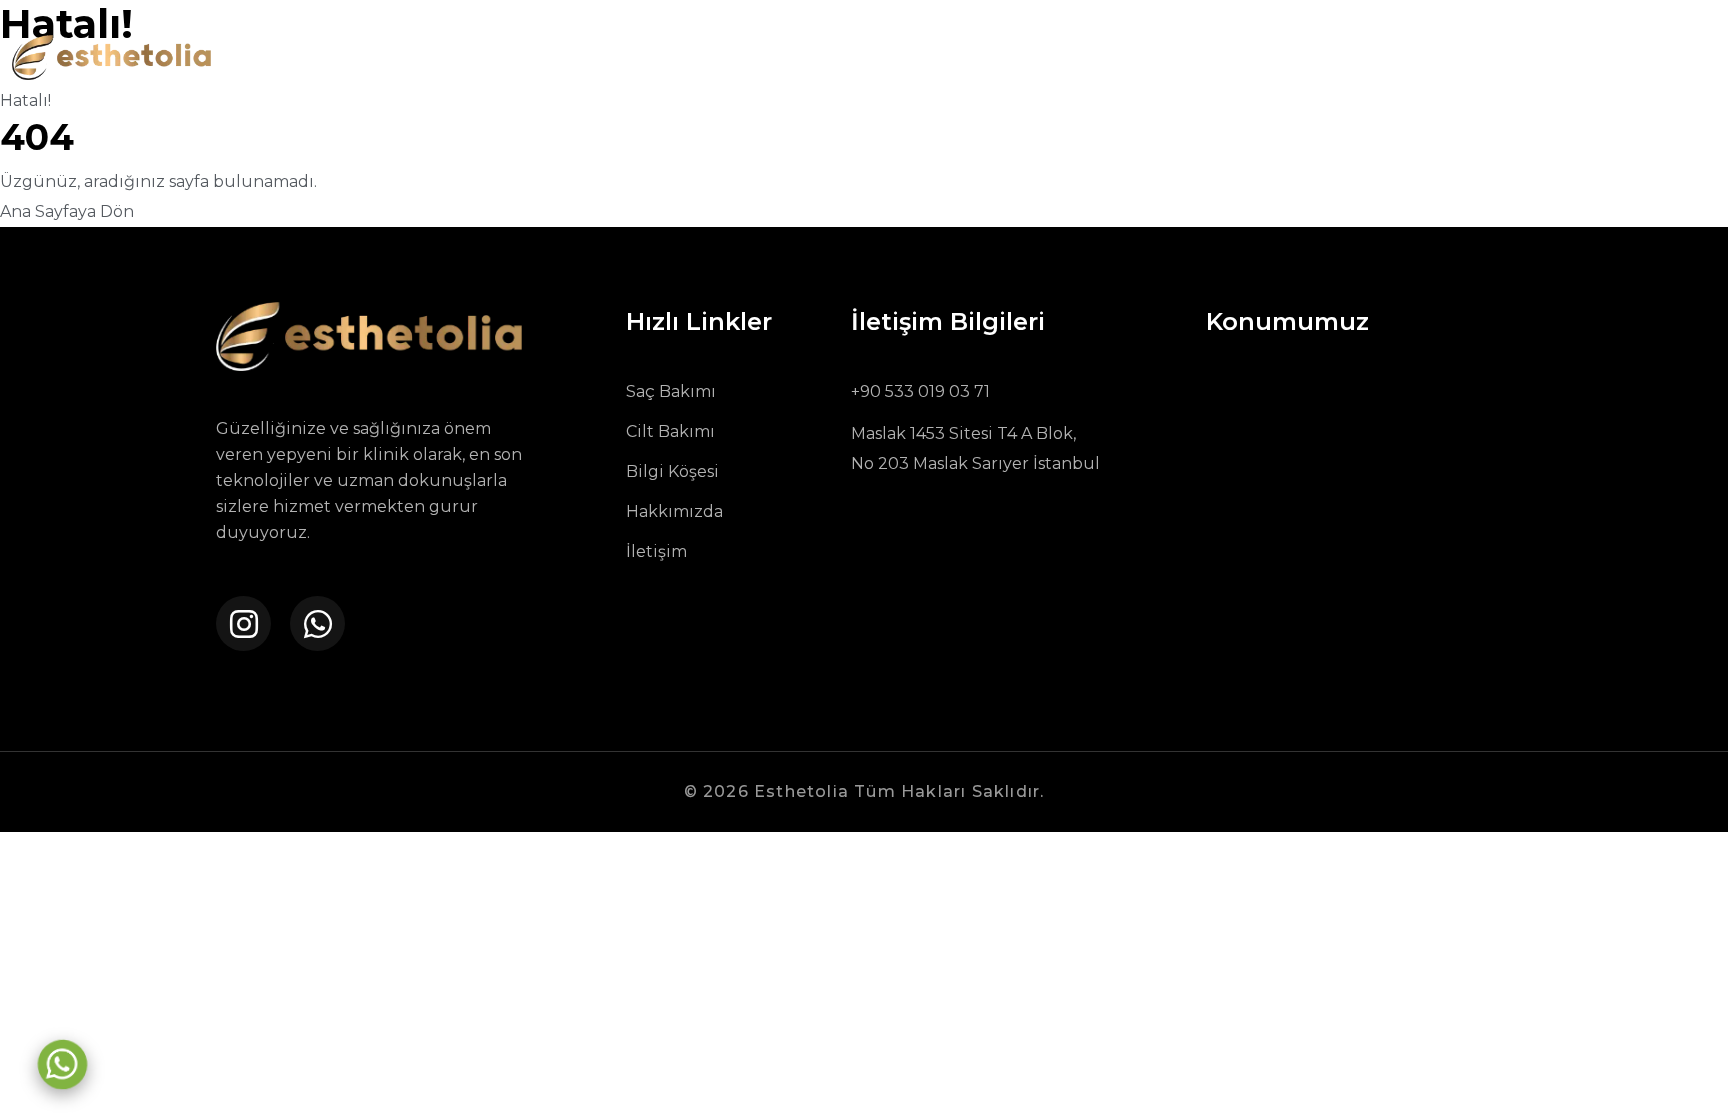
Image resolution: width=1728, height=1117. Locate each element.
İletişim (656, 551)
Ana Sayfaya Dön (67, 211)
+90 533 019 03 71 (920, 391)
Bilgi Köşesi (672, 471)
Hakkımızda (674, 511)
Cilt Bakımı (670, 431)
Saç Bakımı (671, 391)
